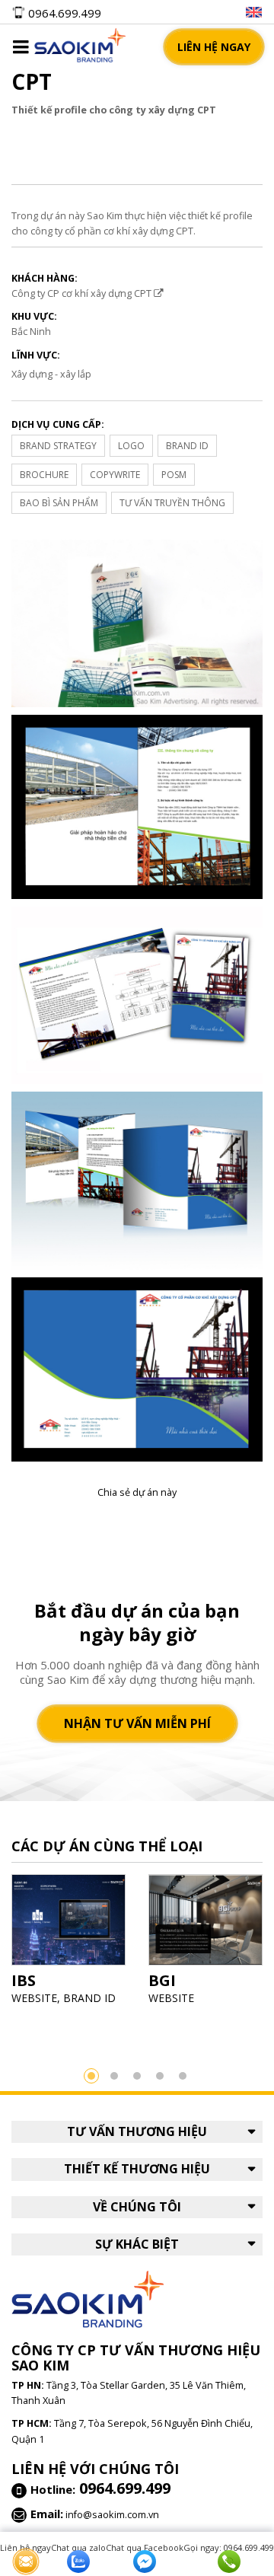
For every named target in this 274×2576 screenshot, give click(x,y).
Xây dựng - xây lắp (51, 374)
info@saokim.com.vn (112, 2514)
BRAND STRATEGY (58, 446)
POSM (174, 475)
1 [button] (91, 2076)
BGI (162, 1980)
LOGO (131, 446)
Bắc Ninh (31, 331)
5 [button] (183, 2076)
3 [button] (137, 2076)
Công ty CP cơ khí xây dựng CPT (83, 293)
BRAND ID (187, 446)
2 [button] (114, 2076)
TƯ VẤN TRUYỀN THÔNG (172, 503)
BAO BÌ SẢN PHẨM (59, 503)
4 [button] (160, 2076)
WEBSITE (34, 1998)
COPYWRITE (115, 475)
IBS (24, 1980)
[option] (68, 1944)
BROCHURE (44, 475)
